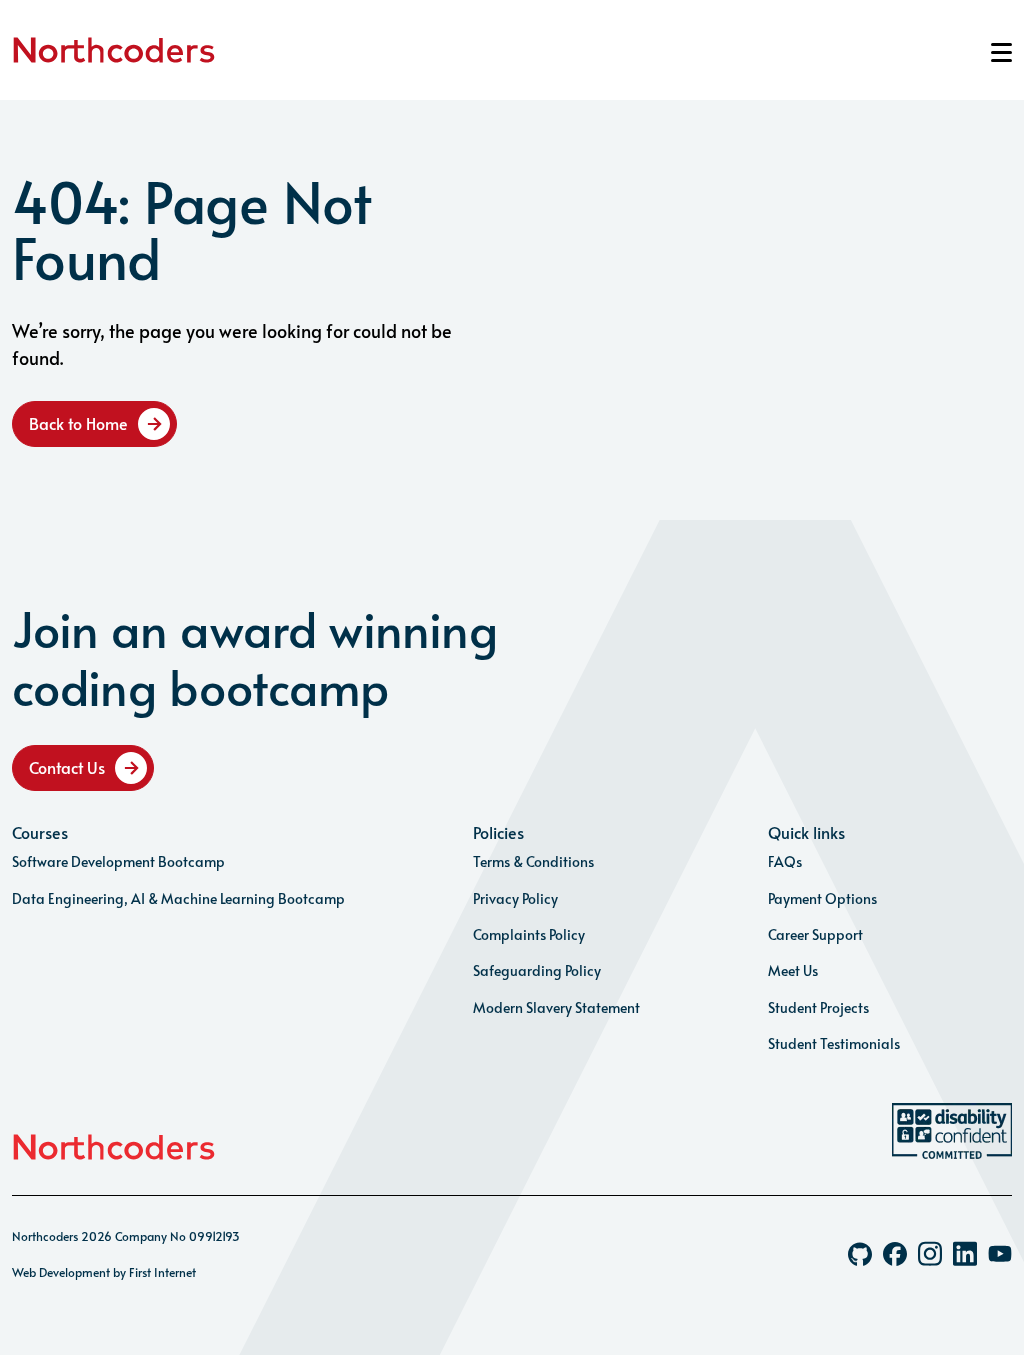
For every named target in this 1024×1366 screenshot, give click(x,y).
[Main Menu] (1001, 52)
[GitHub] (860, 1254)
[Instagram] (930, 1253)
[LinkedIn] (965, 1253)
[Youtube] (1000, 1253)
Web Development (61, 1272)
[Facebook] (895, 1254)
